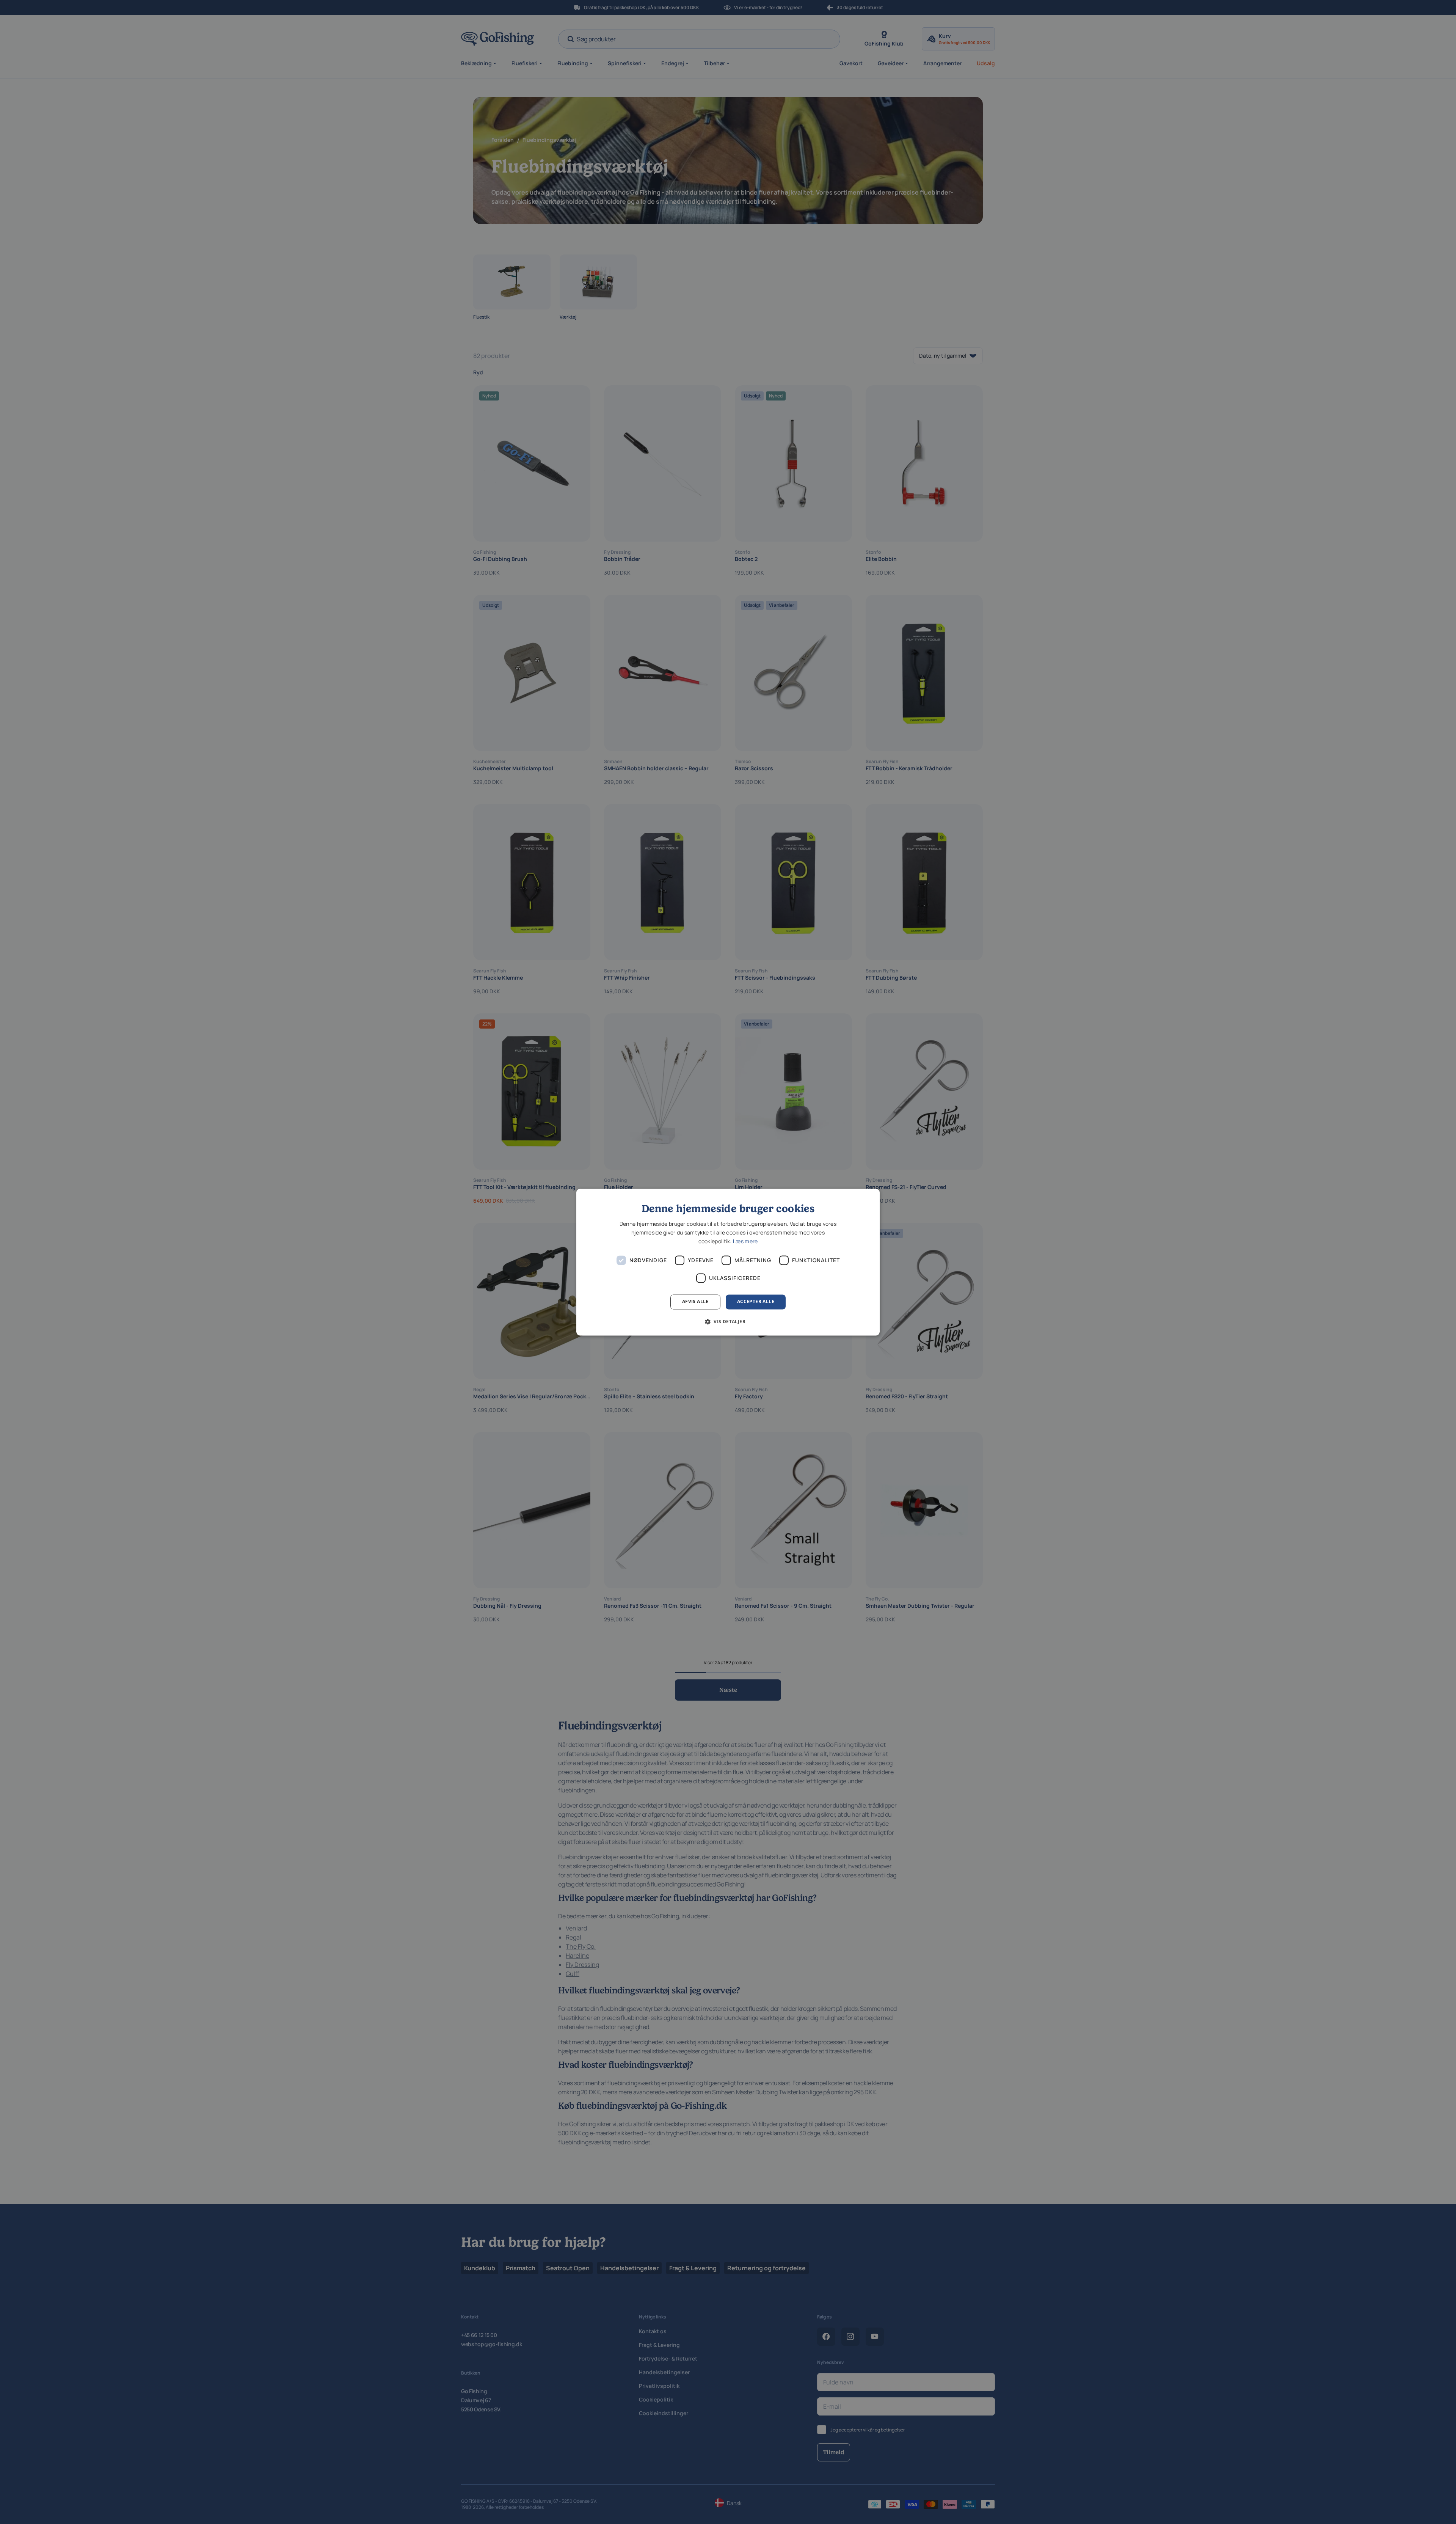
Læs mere (745, 1242)
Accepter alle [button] (756, 1302)
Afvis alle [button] (695, 1302)
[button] (728, 1321)
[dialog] (728, 1262)
